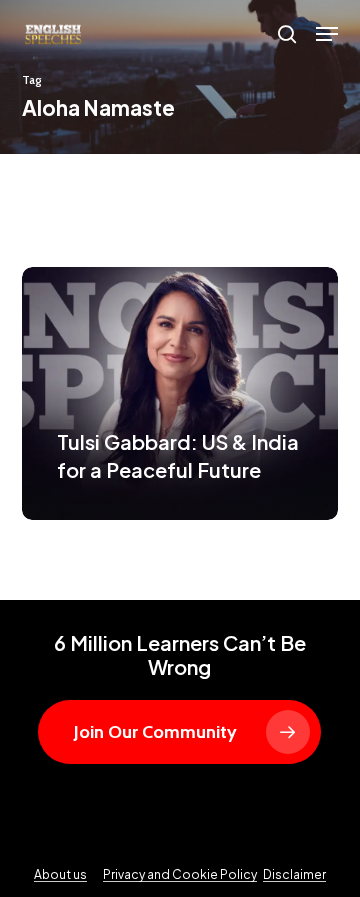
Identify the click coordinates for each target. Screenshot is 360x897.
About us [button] (60, 874)
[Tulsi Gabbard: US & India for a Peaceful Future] (180, 393)
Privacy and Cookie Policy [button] (180, 874)
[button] (327, 34)
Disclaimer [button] (294, 874)
